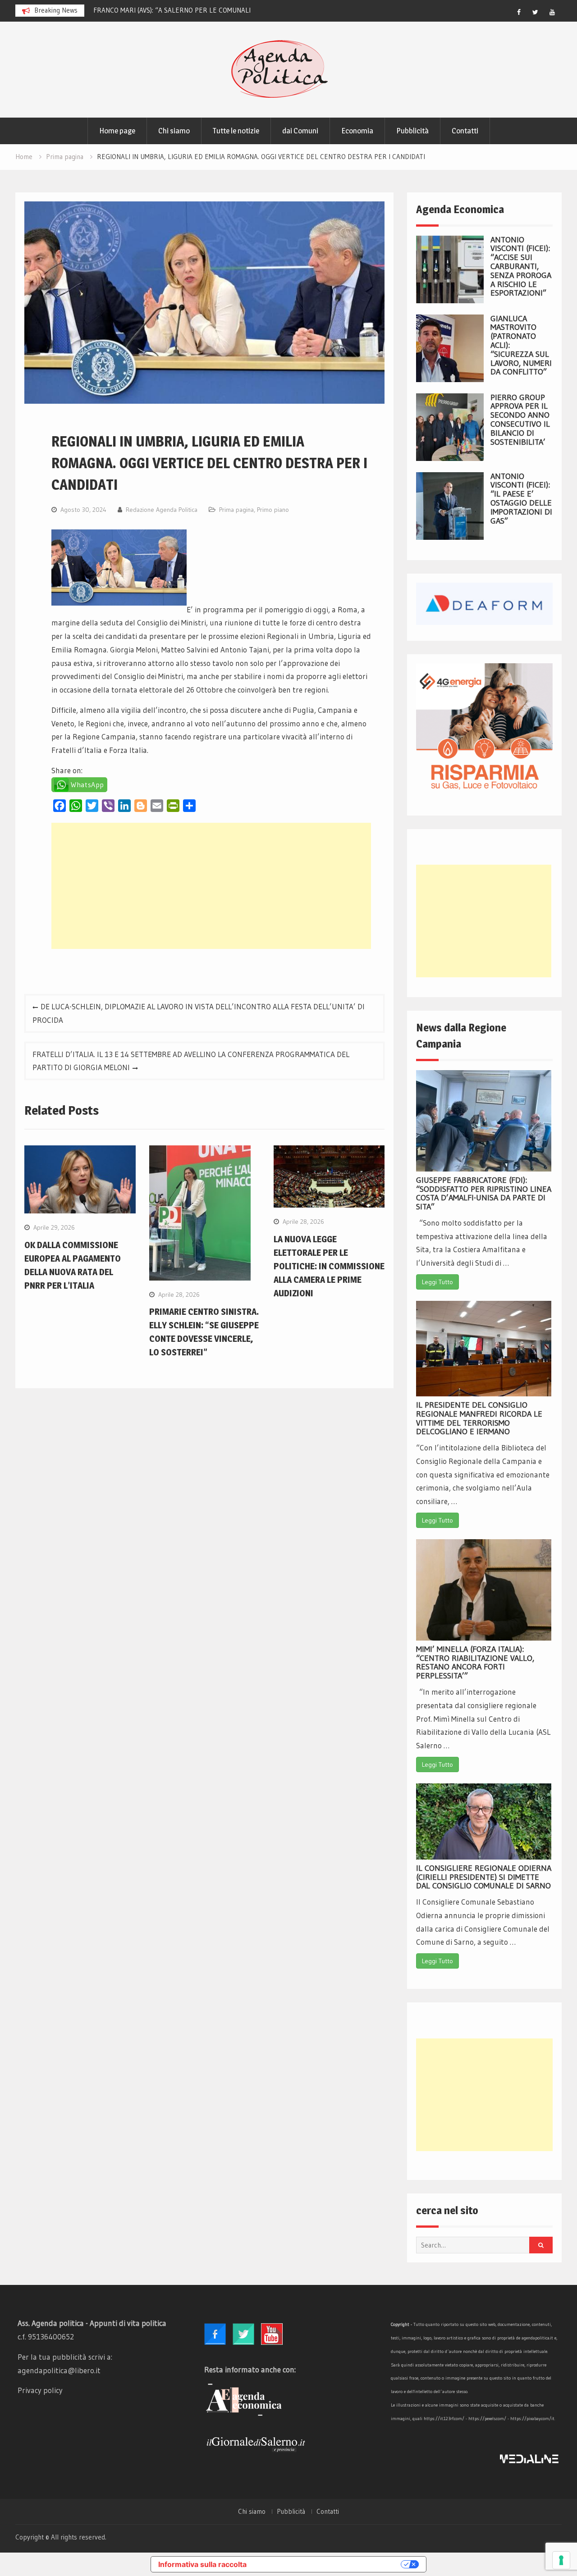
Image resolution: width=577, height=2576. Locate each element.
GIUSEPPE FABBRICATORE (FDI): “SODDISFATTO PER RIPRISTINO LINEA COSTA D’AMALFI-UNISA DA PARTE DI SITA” (484, 1193)
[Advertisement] (211, 886)
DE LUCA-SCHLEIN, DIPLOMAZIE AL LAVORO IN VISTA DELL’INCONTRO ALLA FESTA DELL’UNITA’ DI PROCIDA (199, 1013)
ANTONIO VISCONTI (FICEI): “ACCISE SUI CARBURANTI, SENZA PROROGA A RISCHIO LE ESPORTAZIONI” (521, 267)
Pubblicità (412, 131)
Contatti (465, 131)
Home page (117, 131)
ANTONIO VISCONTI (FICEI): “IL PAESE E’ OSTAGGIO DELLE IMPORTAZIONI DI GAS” (521, 499)
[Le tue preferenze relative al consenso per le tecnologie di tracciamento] (561, 2560)
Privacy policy (40, 2390)
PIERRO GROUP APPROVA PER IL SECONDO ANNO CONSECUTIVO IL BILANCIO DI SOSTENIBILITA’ (520, 420)
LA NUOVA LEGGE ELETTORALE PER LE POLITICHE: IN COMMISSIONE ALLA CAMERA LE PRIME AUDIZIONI (329, 1266)
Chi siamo (174, 131)
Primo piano (273, 510)
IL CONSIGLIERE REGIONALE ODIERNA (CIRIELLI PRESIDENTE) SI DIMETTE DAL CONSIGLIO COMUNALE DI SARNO (484, 1877)
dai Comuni (300, 131)
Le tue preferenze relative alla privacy (328, 2564)
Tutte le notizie (236, 131)
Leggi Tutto (437, 1282)
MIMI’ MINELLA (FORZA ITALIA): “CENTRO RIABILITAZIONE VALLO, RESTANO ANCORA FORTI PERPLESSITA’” (475, 1662)
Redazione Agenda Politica (162, 510)
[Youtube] (552, 12)
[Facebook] (519, 12)
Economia (357, 131)
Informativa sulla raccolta (202, 2564)
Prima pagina (236, 510)
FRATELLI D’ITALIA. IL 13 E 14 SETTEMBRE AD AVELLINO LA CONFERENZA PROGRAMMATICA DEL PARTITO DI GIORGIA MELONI (191, 1061)
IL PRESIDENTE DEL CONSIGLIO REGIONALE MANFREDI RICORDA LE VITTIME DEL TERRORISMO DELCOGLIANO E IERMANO (479, 1418)
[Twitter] (536, 12)
